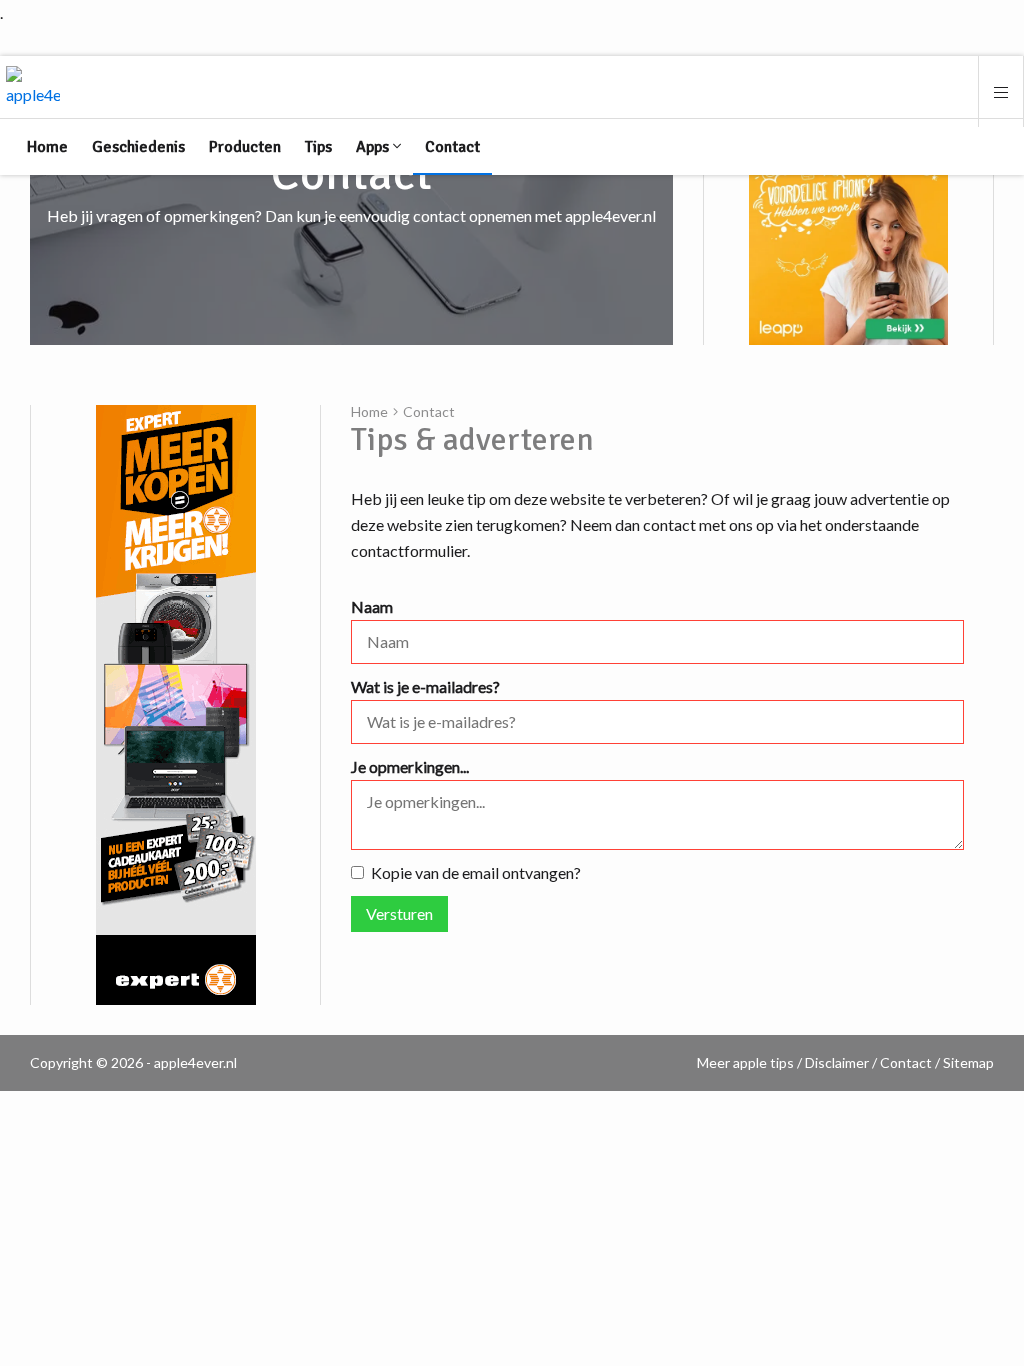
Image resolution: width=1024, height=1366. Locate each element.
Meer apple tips (745, 1062)
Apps (374, 147)
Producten (245, 147)
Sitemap (968, 1062)
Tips (318, 147)
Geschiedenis (138, 147)
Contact (452, 147)
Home (47, 147)
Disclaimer (837, 1062)
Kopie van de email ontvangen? (476, 872)
